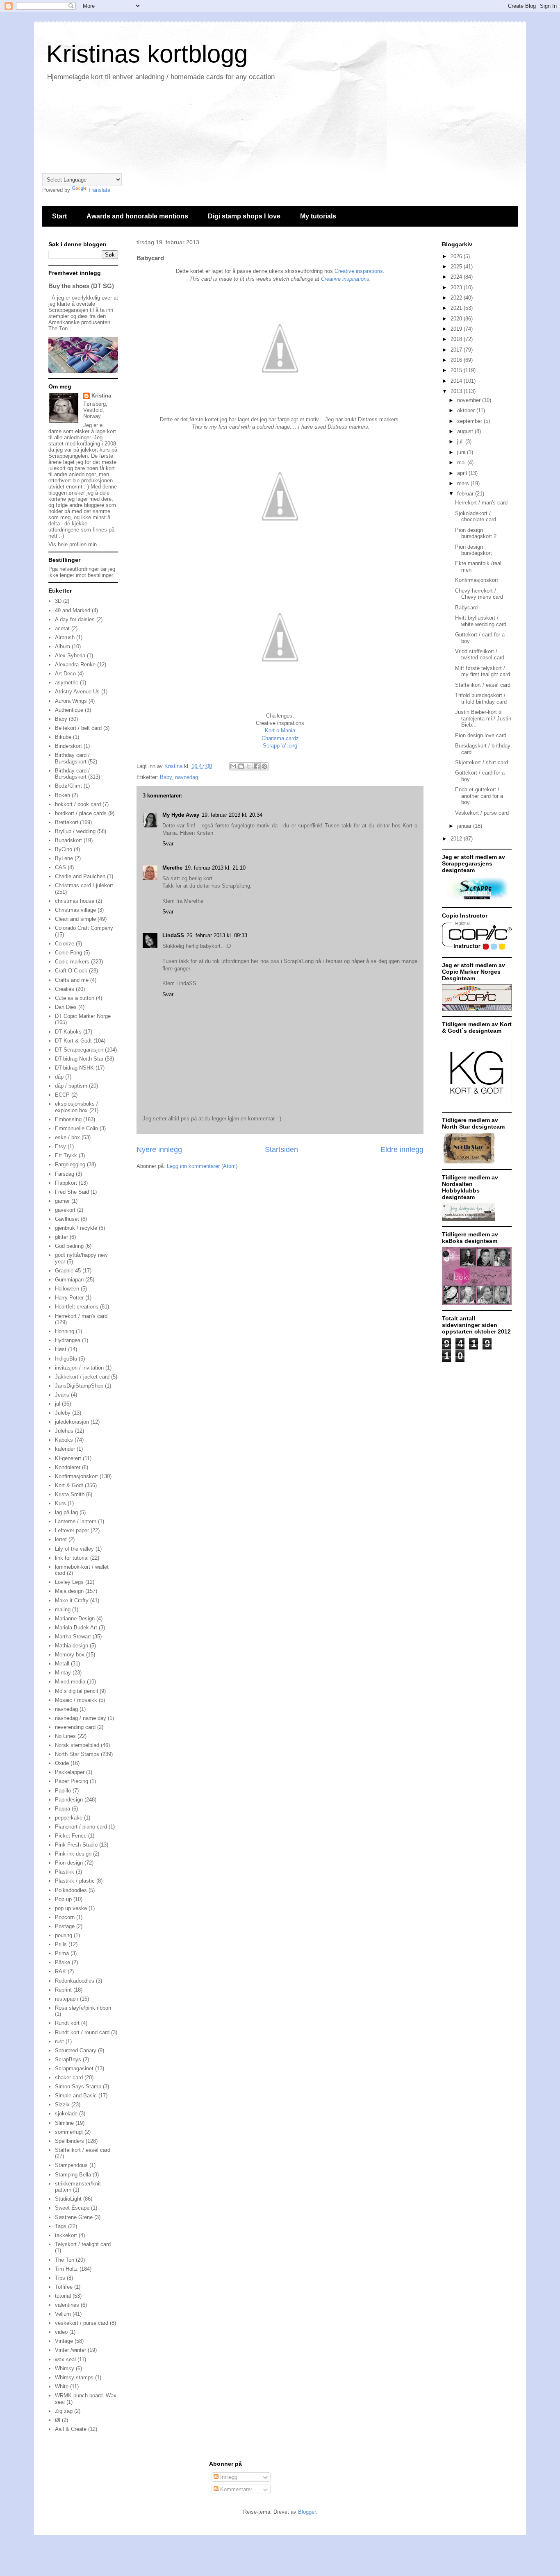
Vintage (64, 2341)
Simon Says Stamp (78, 2086)
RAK (60, 1971)
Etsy (60, 1146)
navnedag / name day (81, 1718)
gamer (62, 1201)
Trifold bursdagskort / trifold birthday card (481, 699)
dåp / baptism (71, 1086)
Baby (166, 777)
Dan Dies (66, 1007)
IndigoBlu (66, 1359)
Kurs (60, 1503)
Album (63, 646)
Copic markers (72, 962)
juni (462, 452)
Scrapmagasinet (74, 2068)
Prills (61, 1944)
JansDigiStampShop (79, 1386)
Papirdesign (69, 1800)
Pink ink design (73, 1854)
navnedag (187, 777)
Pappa (63, 1809)
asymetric (67, 683)
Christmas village (75, 910)
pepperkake (69, 1818)
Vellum (63, 2314)
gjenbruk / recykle (76, 1228)
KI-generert (68, 1458)
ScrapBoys (68, 2059)
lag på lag (66, 1512)
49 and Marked (73, 610)
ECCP (62, 1095)
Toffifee (64, 2287)
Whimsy (65, 2368)
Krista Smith (70, 1494)
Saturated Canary (76, 2050)
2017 (457, 350)
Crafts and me (72, 980)
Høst (61, 1349)
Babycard (466, 608)
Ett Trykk (66, 1155)
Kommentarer (235, 2489)
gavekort (65, 1210)
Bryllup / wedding (75, 831)
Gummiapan (69, 1280)
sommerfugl (69, 2132)
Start (59, 216)
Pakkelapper (70, 1772)
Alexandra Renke (75, 664)
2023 (457, 287)
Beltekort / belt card (78, 728)
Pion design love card (481, 735)
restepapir (67, 1999)
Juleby (63, 1413)
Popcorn (65, 1917)
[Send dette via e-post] (233, 766)
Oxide (62, 1763)
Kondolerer (68, 1467)
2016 (457, 360)
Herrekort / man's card (81, 1316)
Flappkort (66, 1183)
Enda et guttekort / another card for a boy (479, 796)
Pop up (63, 1899)
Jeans (62, 1395)
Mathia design (72, 1646)
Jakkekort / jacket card (82, 1377)
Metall (62, 1664)
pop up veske (71, 1908)
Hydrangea (68, 1340)
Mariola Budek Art (76, 1628)
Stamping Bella (73, 2175)
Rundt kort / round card (82, 2032)
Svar (168, 844)
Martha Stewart (73, 1637)
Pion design (69, 1863)
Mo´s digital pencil (76, 1691)
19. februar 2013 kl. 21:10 (215, 868)
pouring (64, 1935)
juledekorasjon (72, 1422)
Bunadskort (68, 840)
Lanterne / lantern (76, 1521)
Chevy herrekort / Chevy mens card (479, 594)
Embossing (68, 1119)
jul (58, 1404)
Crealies (65, 989)
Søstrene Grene (74, 2217)
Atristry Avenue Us (77, 692)
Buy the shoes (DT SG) (81, 286)
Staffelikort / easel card (83, 2150)
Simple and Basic (76, 2096)
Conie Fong (68, 953)
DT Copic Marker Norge (83, 1016)
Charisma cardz (280, 738)
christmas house (75, 901)
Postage (65, 1926)
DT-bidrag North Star (79, 1059)
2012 (457, 839)
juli (461, 442)
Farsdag (65, 1174)
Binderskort (68, 746)
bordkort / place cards (81, 813)
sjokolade (66, 2114)
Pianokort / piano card (81, 1827)
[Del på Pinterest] (264, 766)
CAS (60, 867)
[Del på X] (249, 766)
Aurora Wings (71, 701)
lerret (61, 1539)
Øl (58, 2420)
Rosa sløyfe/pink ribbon (83, 2008)
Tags (61, 2226)
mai (462, 462)
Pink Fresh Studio (76, 1845)
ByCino (64, 849)
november (470, 400)
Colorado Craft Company (84, 928)
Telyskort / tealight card (83, 2244)
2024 (457, 277)
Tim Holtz (66, 2269)
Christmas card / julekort (84, 885)
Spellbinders (69, 2141)
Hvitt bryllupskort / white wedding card (481, 621)
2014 (457, 381)
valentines (67, 2305)
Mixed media (70, 1682)
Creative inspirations (359, 271)
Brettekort (67, 822)
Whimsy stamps (74, 2377)
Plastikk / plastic (75, 1881)
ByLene (64, 858)
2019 (457, 329)
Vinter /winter (71, 2350)
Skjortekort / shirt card (481, 762)
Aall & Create (71, 2429)
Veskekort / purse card (482, 813)
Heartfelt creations (77, 1307)
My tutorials (318, 216)
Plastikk (65, 1872)
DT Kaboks (68, 1032)
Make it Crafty (72, 1600)
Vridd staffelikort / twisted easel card (480, 655)
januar (465, 826)
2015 (457, 370)
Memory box (70, 1655)
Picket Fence (71, 1836)
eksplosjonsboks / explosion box (76, 1107)
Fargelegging (70, 1164)
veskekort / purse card (82, 2323)
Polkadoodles (71, 1890)
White (62, 2386)
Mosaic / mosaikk (76, 1700)
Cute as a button (75, 998)
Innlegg (228, 2477)
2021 (457, 308)
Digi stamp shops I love (244, 216)
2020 (457, 319)
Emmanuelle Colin (76, 1128)
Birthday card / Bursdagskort (72, 758)
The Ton (65, 2260)
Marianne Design (75, 1619)
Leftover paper (72, 1530)
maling (63, 1609)
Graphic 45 (68, 1271)
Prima (62, 1953)
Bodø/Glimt (68, 786)
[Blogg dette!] (241, 766)
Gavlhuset (67, 1219)
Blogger (307, 2512)
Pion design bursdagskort (473, 550)
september (470, 421)
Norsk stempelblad (77, 1745)
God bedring (69, 1246)
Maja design (69, 1591)
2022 (457, 298)
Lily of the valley (74, 1549)
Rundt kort (67, 2023)
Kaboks (64, 1440)
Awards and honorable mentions (137, 216)
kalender (65, 1449)
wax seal (65, 2359)
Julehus (64, 1431)
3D (58, 601)
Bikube (63, 737)
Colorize (65, 944)
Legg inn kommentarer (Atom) (202, 1166)
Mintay (63, 1673)
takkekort (66, 2235)
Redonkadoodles (75, 1981)
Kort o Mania (280, 730)
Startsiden (281, 1149)
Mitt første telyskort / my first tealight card (483, 671)
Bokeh (63, 795)
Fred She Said (72, 1192)
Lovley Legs (69, 1582)
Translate (99, 190)
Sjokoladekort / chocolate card (476, 517)
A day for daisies (75, 619)
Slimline (64, 2123)
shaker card (69, 2077)
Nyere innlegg (159, 1149)
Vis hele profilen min (73, 544)
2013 (457, 391)
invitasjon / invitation (79, 1368)
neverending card (75, 1727)
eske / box (67, 1137)
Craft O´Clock (71, 971)
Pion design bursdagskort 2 (476, 533)
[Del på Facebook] (257, 766)
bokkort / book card (78, 804)
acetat (62, 628)
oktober (467, 410)
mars (464, 483)
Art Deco (65, 674)
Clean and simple (75, 919)
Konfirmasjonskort (76, 1476)
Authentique (69, 710)
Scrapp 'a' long (280, 746)
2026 (457, 256)
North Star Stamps (77, 1754)
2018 (457, 339)
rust (59, 2041)
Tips (60, 2278)
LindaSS (173, 935)
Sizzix (62, 2105)
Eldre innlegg (402, 1149)
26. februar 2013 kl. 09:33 (217, 935)
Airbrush (65, 637)
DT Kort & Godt (73, 1041)
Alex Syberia (70, 655)
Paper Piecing (72, 1781)
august (466, 431)
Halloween (67, 1289)
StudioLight (68, 2199)
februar (466, 494)
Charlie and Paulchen (80, 876)
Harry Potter (69, 1298)
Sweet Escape (72, 2208)
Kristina (101, 396)
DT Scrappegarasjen (79, 1050)
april (463, 473)
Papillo (63, 1791)
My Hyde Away (181, 815)
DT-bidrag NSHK (74, 1068)
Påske (63, 1962)
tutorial (63, 2296)
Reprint (63, 1990)
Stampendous (71, 2165)
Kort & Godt (69, 1485)
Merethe (172, 868)
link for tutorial (72, 1558)
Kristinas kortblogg (147, 54)
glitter (61, 1237)
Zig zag (64, 2411)
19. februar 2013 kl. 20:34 (232, 815)
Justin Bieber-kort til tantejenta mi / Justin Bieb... (483, 718)
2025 (457, 267)
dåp (59, 1077)
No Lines (65, 1736)
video (61, 2332)
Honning (65, 1331)
